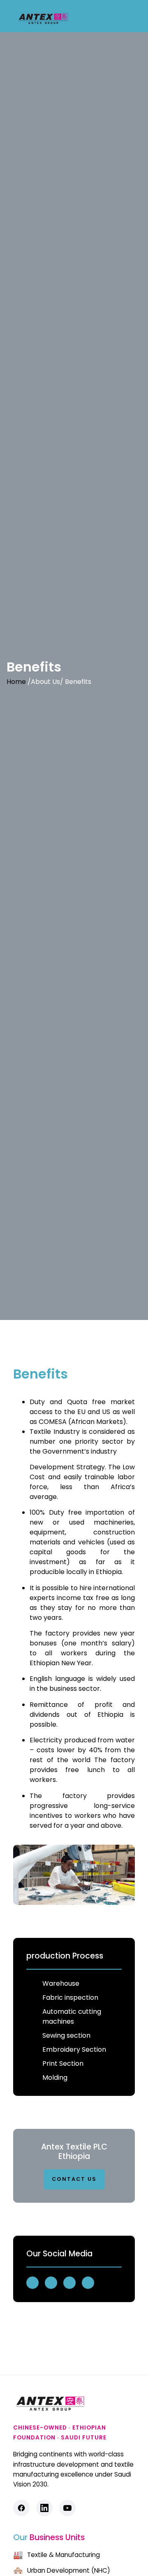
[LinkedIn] (44, 2508)
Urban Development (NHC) (62, 2571)
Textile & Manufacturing (57, 2555)
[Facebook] (21, 2508)
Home (16, 682)
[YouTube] (67, 2508)
